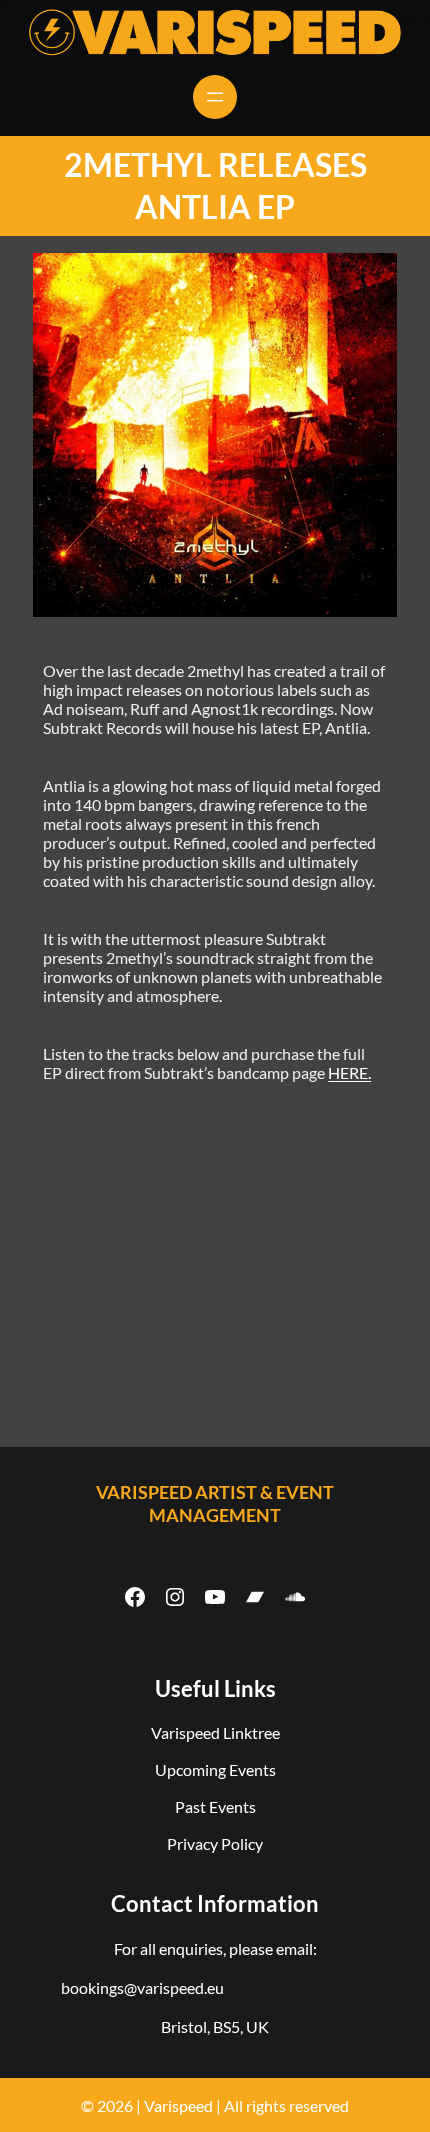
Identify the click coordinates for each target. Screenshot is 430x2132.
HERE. (349, 1072)
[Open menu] (215, 97)
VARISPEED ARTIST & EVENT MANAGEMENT (215, 1503)
